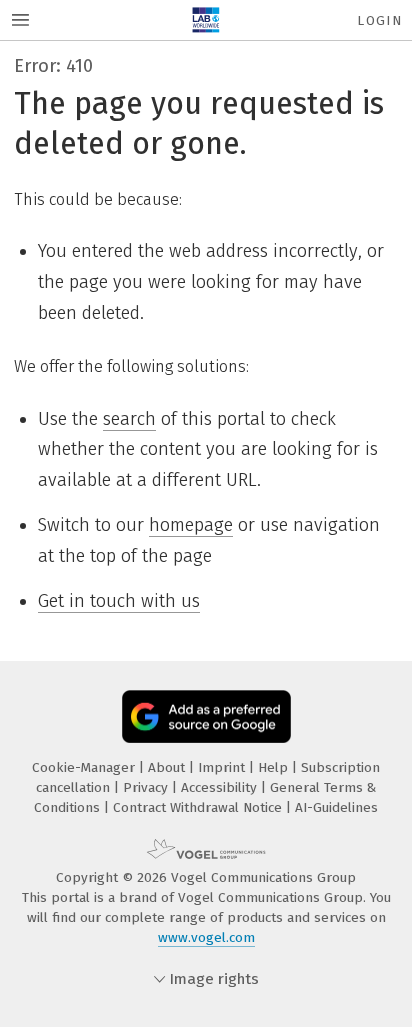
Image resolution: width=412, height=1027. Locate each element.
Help (275, 767)
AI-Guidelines (336, 807)
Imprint (223, 767)
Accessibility (221, 787)
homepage (191, 525)
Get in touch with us (119, 601)
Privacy (147, 787)
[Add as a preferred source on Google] (206, 716)
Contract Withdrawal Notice (199, 807)
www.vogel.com (206, 937)
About (168, 767)
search (129, 419)
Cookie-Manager (85, 767)
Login (379, 20)
